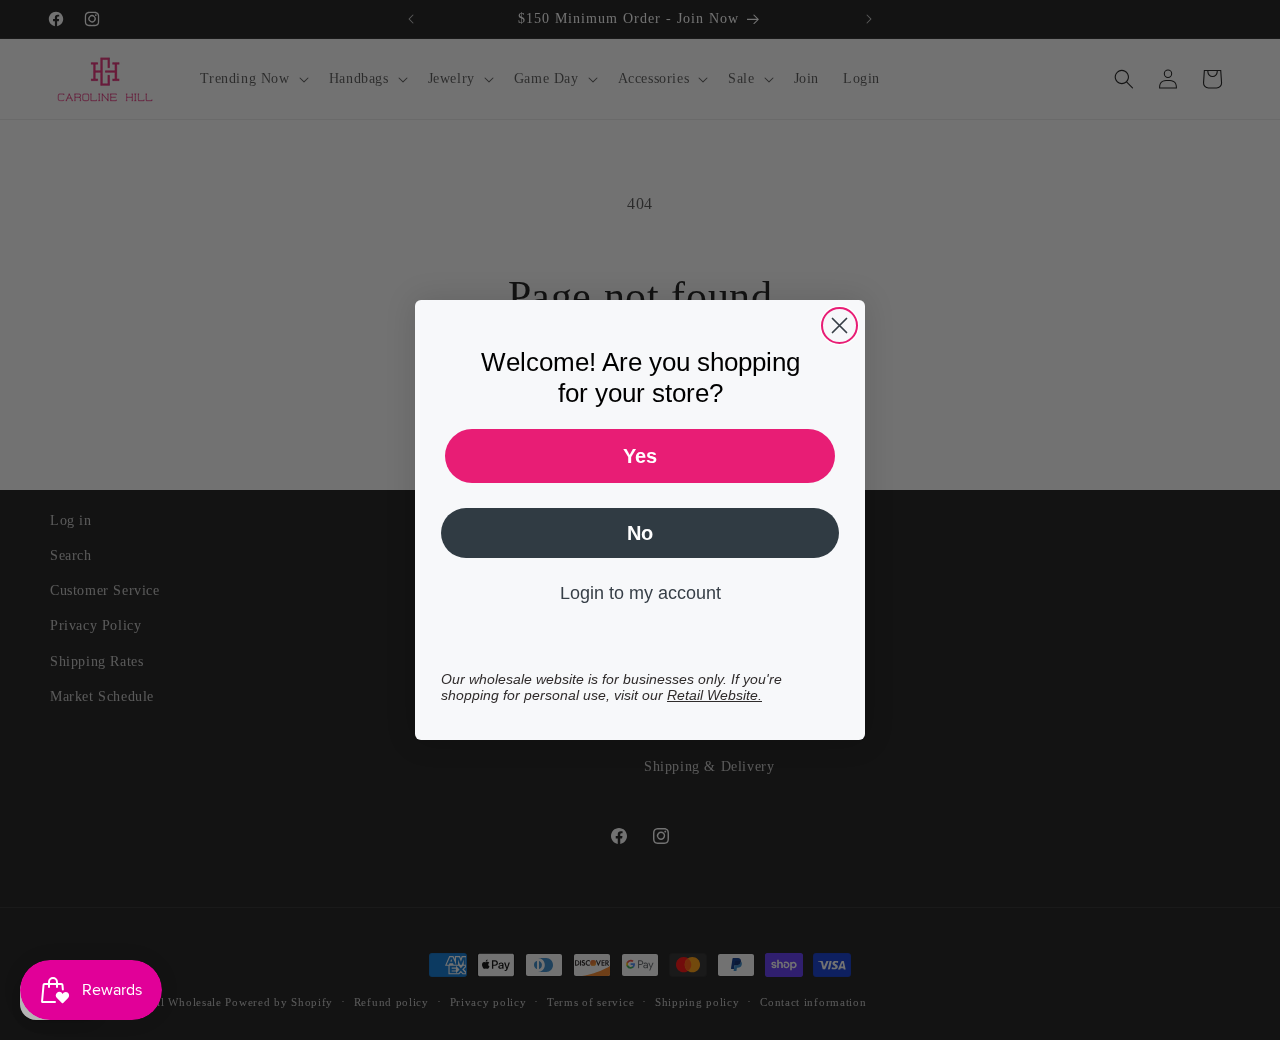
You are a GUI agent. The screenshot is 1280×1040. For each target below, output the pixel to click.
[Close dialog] (839, 325)
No (640, 533)
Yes (640, 456)
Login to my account (640, 593)
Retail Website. (714, 695)
